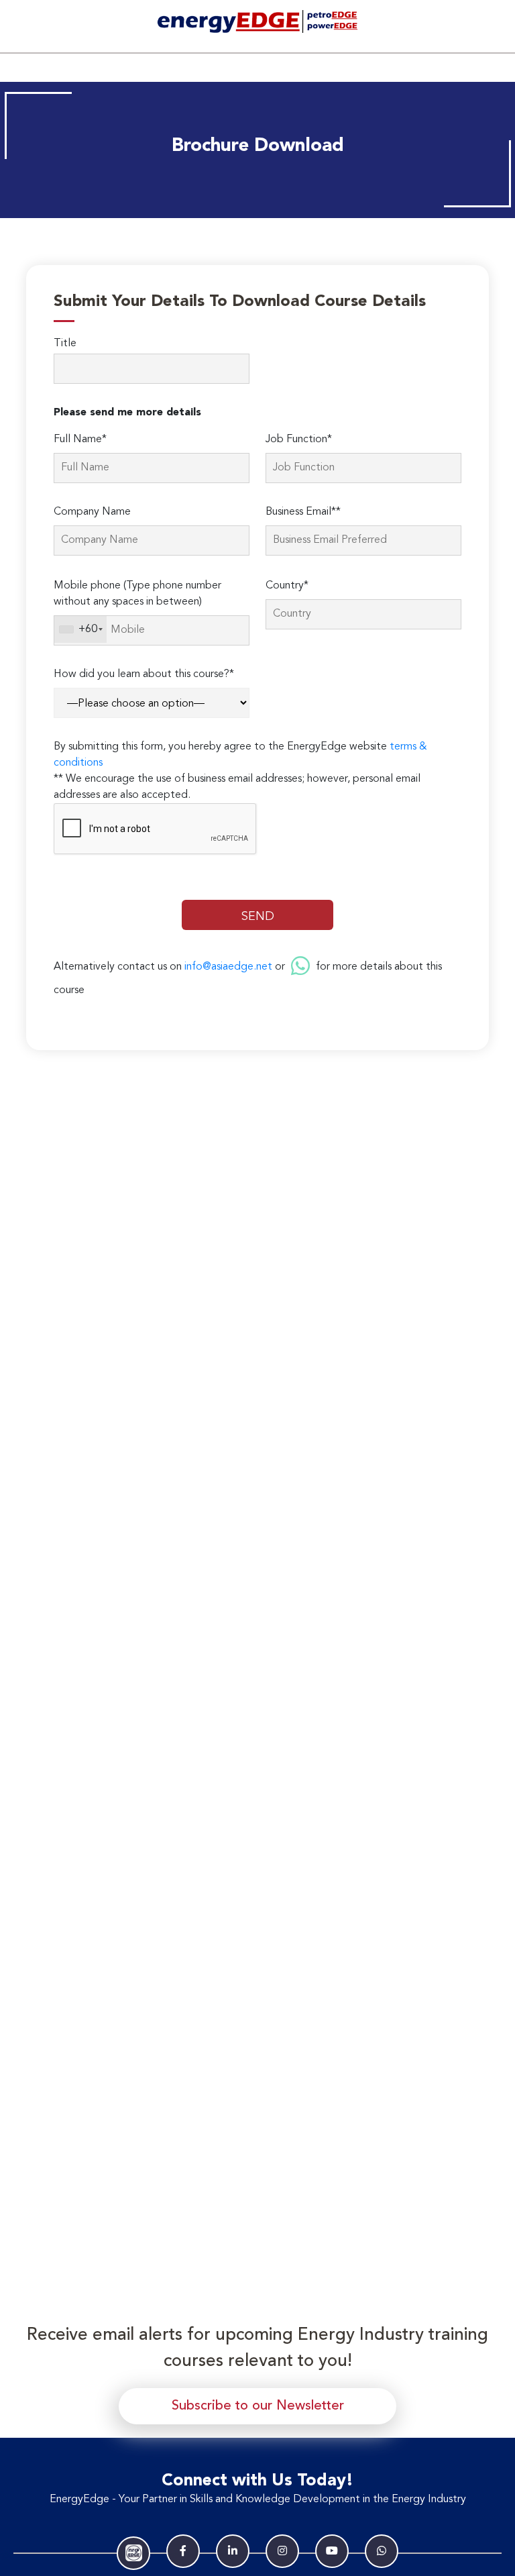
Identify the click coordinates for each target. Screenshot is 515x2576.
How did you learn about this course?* (144, 674)
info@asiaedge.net (228, 967)
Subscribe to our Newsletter (258, 2406)
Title (65, 344)
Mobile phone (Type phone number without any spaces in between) (137, 594)
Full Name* (80, 440)
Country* (287, 586)
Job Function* (299, 440)
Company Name (92, 512)
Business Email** (303, 512)
